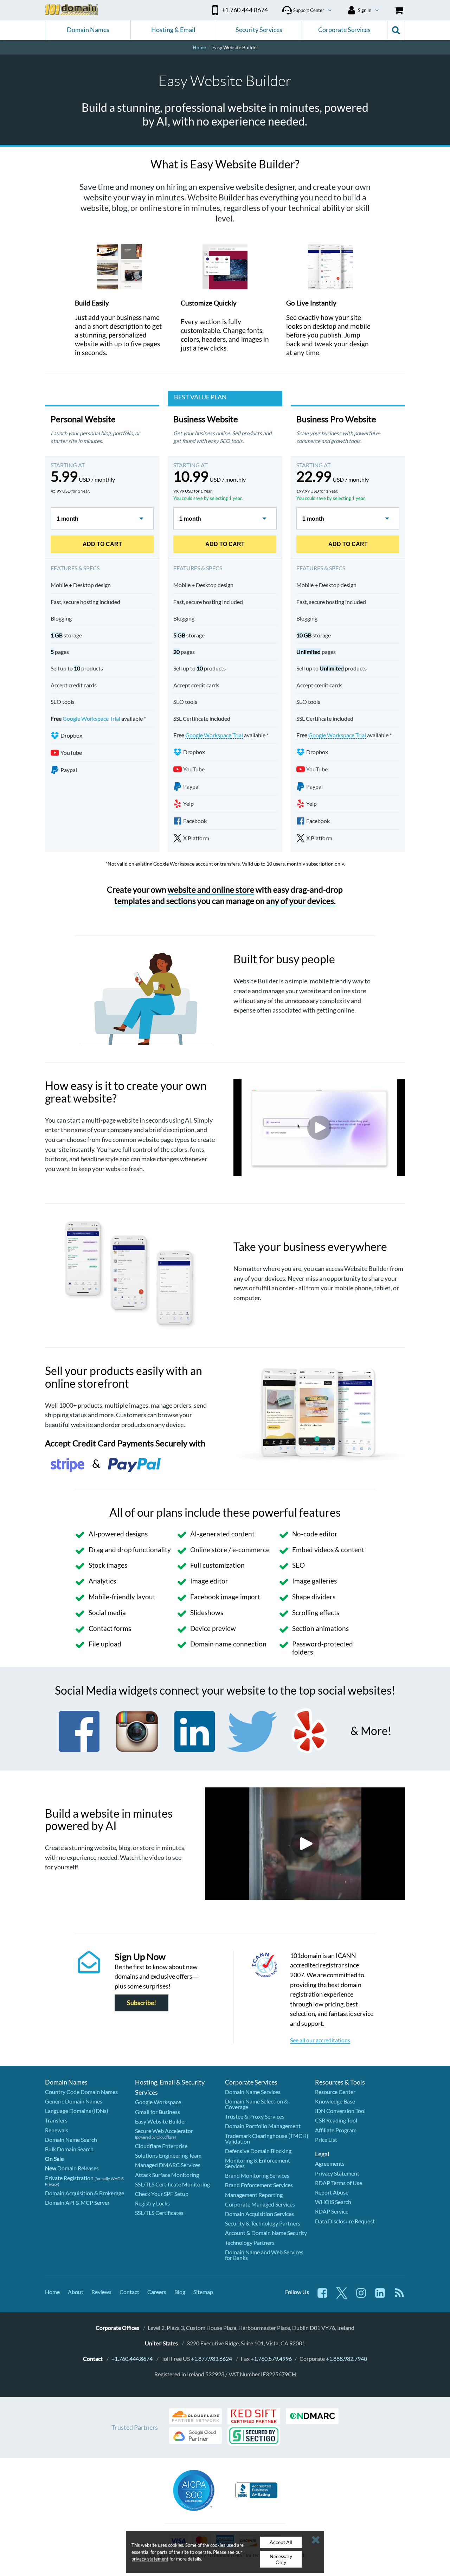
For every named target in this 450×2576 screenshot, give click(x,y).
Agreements (330, 2163)
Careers (157, 2292)
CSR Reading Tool (336, 2120)
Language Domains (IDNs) (77, 2111)
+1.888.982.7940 (346, 2359)
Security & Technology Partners (263, 2223)
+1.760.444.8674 (132, 2359)
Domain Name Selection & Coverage (256, 2104)
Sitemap (203, 2292)
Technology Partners (250, 2243)
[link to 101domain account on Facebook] (322, 2296)
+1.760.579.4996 (271, 2359)
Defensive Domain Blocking (258, 2151)
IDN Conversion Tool (340, 2111)
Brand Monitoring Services (257, 2175)
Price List (326, 2140)
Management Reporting (254, 2195)
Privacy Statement (337, 2173)
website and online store (211, 889)
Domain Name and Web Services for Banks (264, 2255)
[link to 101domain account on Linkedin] (380, 2296)
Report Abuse (332, 2192)
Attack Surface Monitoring (167, 2175)
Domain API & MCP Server (77, 2202)
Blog (180, 2292)
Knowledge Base (335, 2101)
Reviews (101, 2292)
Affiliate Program (336, 2130)
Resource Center (335, 2092)
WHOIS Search (333, 2202)
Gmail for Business (157, 2112)
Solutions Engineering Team (168, 2155)
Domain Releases (72, 2168)
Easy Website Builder (161, 2121)
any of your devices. (301, 901)
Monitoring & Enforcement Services (258, 2163)
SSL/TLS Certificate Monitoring (172, 2184)
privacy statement (150, 2559)
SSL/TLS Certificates (159, 2213)
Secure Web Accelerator (164, 2131)
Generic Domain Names (74, 2101)
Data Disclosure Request (345, 2221)
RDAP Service (332, 2211)
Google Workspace (158, 2102)
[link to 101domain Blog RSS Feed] (399, 2296)
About (76, 2292)
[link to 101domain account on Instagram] (361, 2296)
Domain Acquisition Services (259, 2214)
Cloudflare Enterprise (161, 2146)
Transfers (56, 2120)
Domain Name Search (71, 2140)
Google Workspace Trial (91, 718)
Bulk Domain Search (69, 2149)
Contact (129, 2292)
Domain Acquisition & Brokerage (85, 2193)
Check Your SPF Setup (162, 2194)
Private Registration (69, 2178)
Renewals (57, 2130)
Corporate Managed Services (260, 2204)
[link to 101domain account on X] (342, 2296)
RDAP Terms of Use (339, 2183)
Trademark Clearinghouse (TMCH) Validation (267, 2138)
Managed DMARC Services (168, 2165)
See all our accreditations (320, 2040)
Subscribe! (142, 2003)
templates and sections (155, 901)
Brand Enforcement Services (259, 2185)
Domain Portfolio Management (263, 2126)
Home (52, 2292)
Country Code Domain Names (81, 2092)
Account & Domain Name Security (266, 2233)
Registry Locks (152, 2203)
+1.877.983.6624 (211, 2359)
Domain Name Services (253, 2092)
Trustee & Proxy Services (255, 2116)
